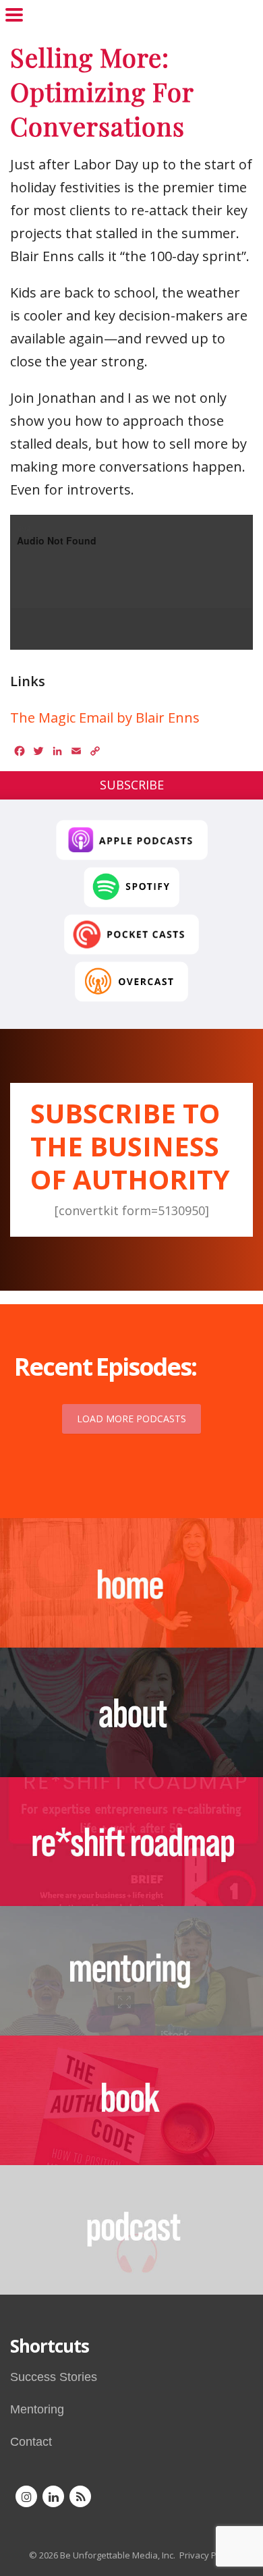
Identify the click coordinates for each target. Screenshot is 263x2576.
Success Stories (54, 2377)
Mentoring (37, 2409)
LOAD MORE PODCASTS (131, 1419)
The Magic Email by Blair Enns (105, 718)
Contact (31, 2442)
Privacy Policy (207, 2555)
